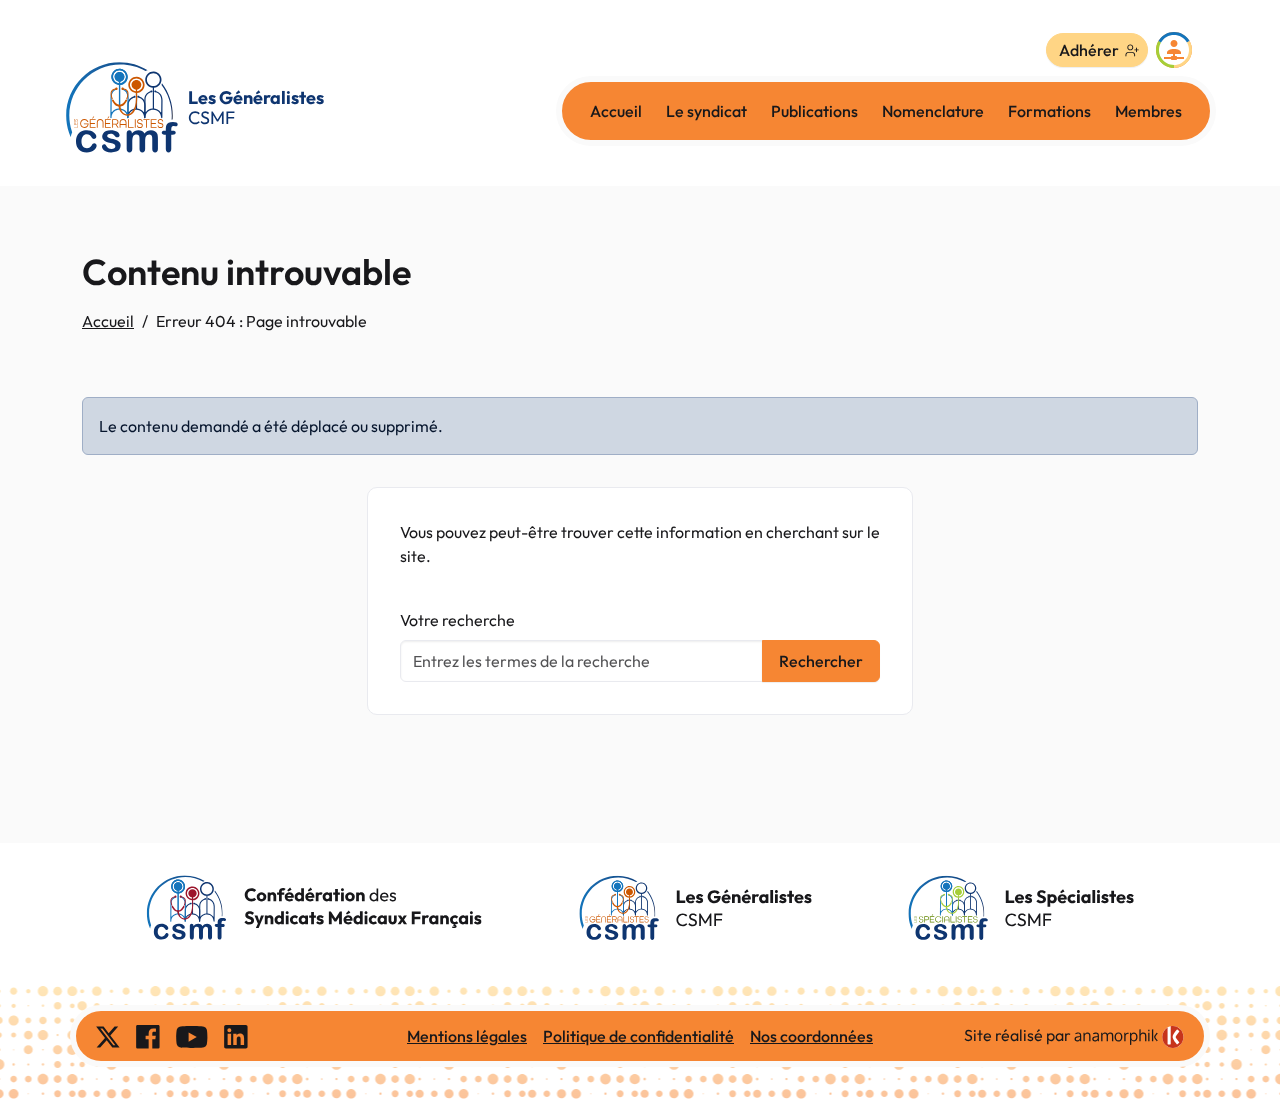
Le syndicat (706, 111)
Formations (1049, 111)
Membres (1148, 111)
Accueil (616, 111)
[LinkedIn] (236, 1036)
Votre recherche (457, 620)
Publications (814, 111)
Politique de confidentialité (638, 1036)
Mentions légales (467, 1036)
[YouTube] (192, 1036)
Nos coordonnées (811, 1036)
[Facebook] (148, 1036)
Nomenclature (933, 111)
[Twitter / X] (108, 1036)
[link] (1129, 1037)
